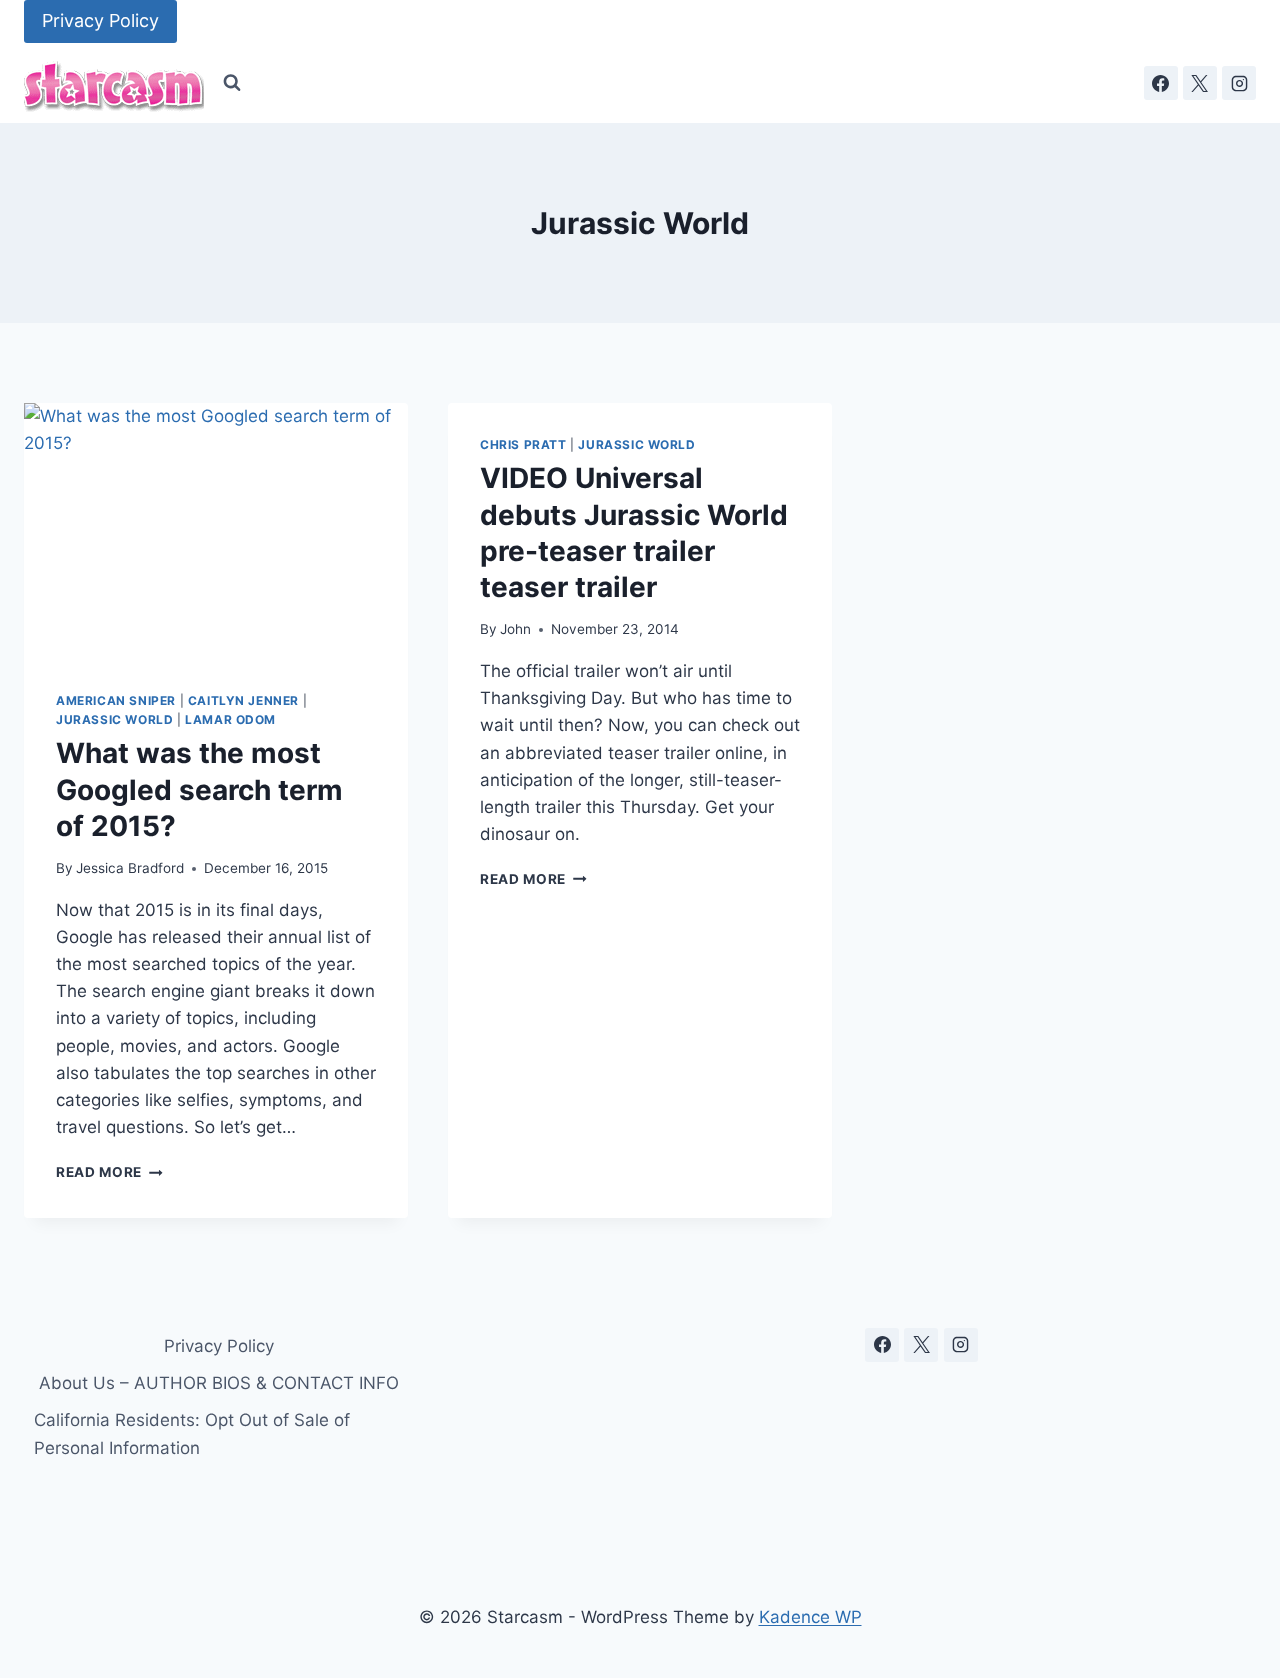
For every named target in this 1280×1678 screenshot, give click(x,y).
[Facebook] (1161, 83)
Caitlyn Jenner (243, 700)
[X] (1200, 83)
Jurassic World (114, 719)
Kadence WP (810, 1617)
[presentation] (216, 531)
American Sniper (116, 700)
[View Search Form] (232, 83)
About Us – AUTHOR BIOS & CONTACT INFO (219, 1383)
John (515, 629)
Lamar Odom (230, 719)
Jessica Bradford (130, 868)
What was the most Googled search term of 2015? (199, 789)
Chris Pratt (523, 444)
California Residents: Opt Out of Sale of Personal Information (192, 1433)
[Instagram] (1239, 83)
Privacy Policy (100, 20)
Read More (109, 1172)
